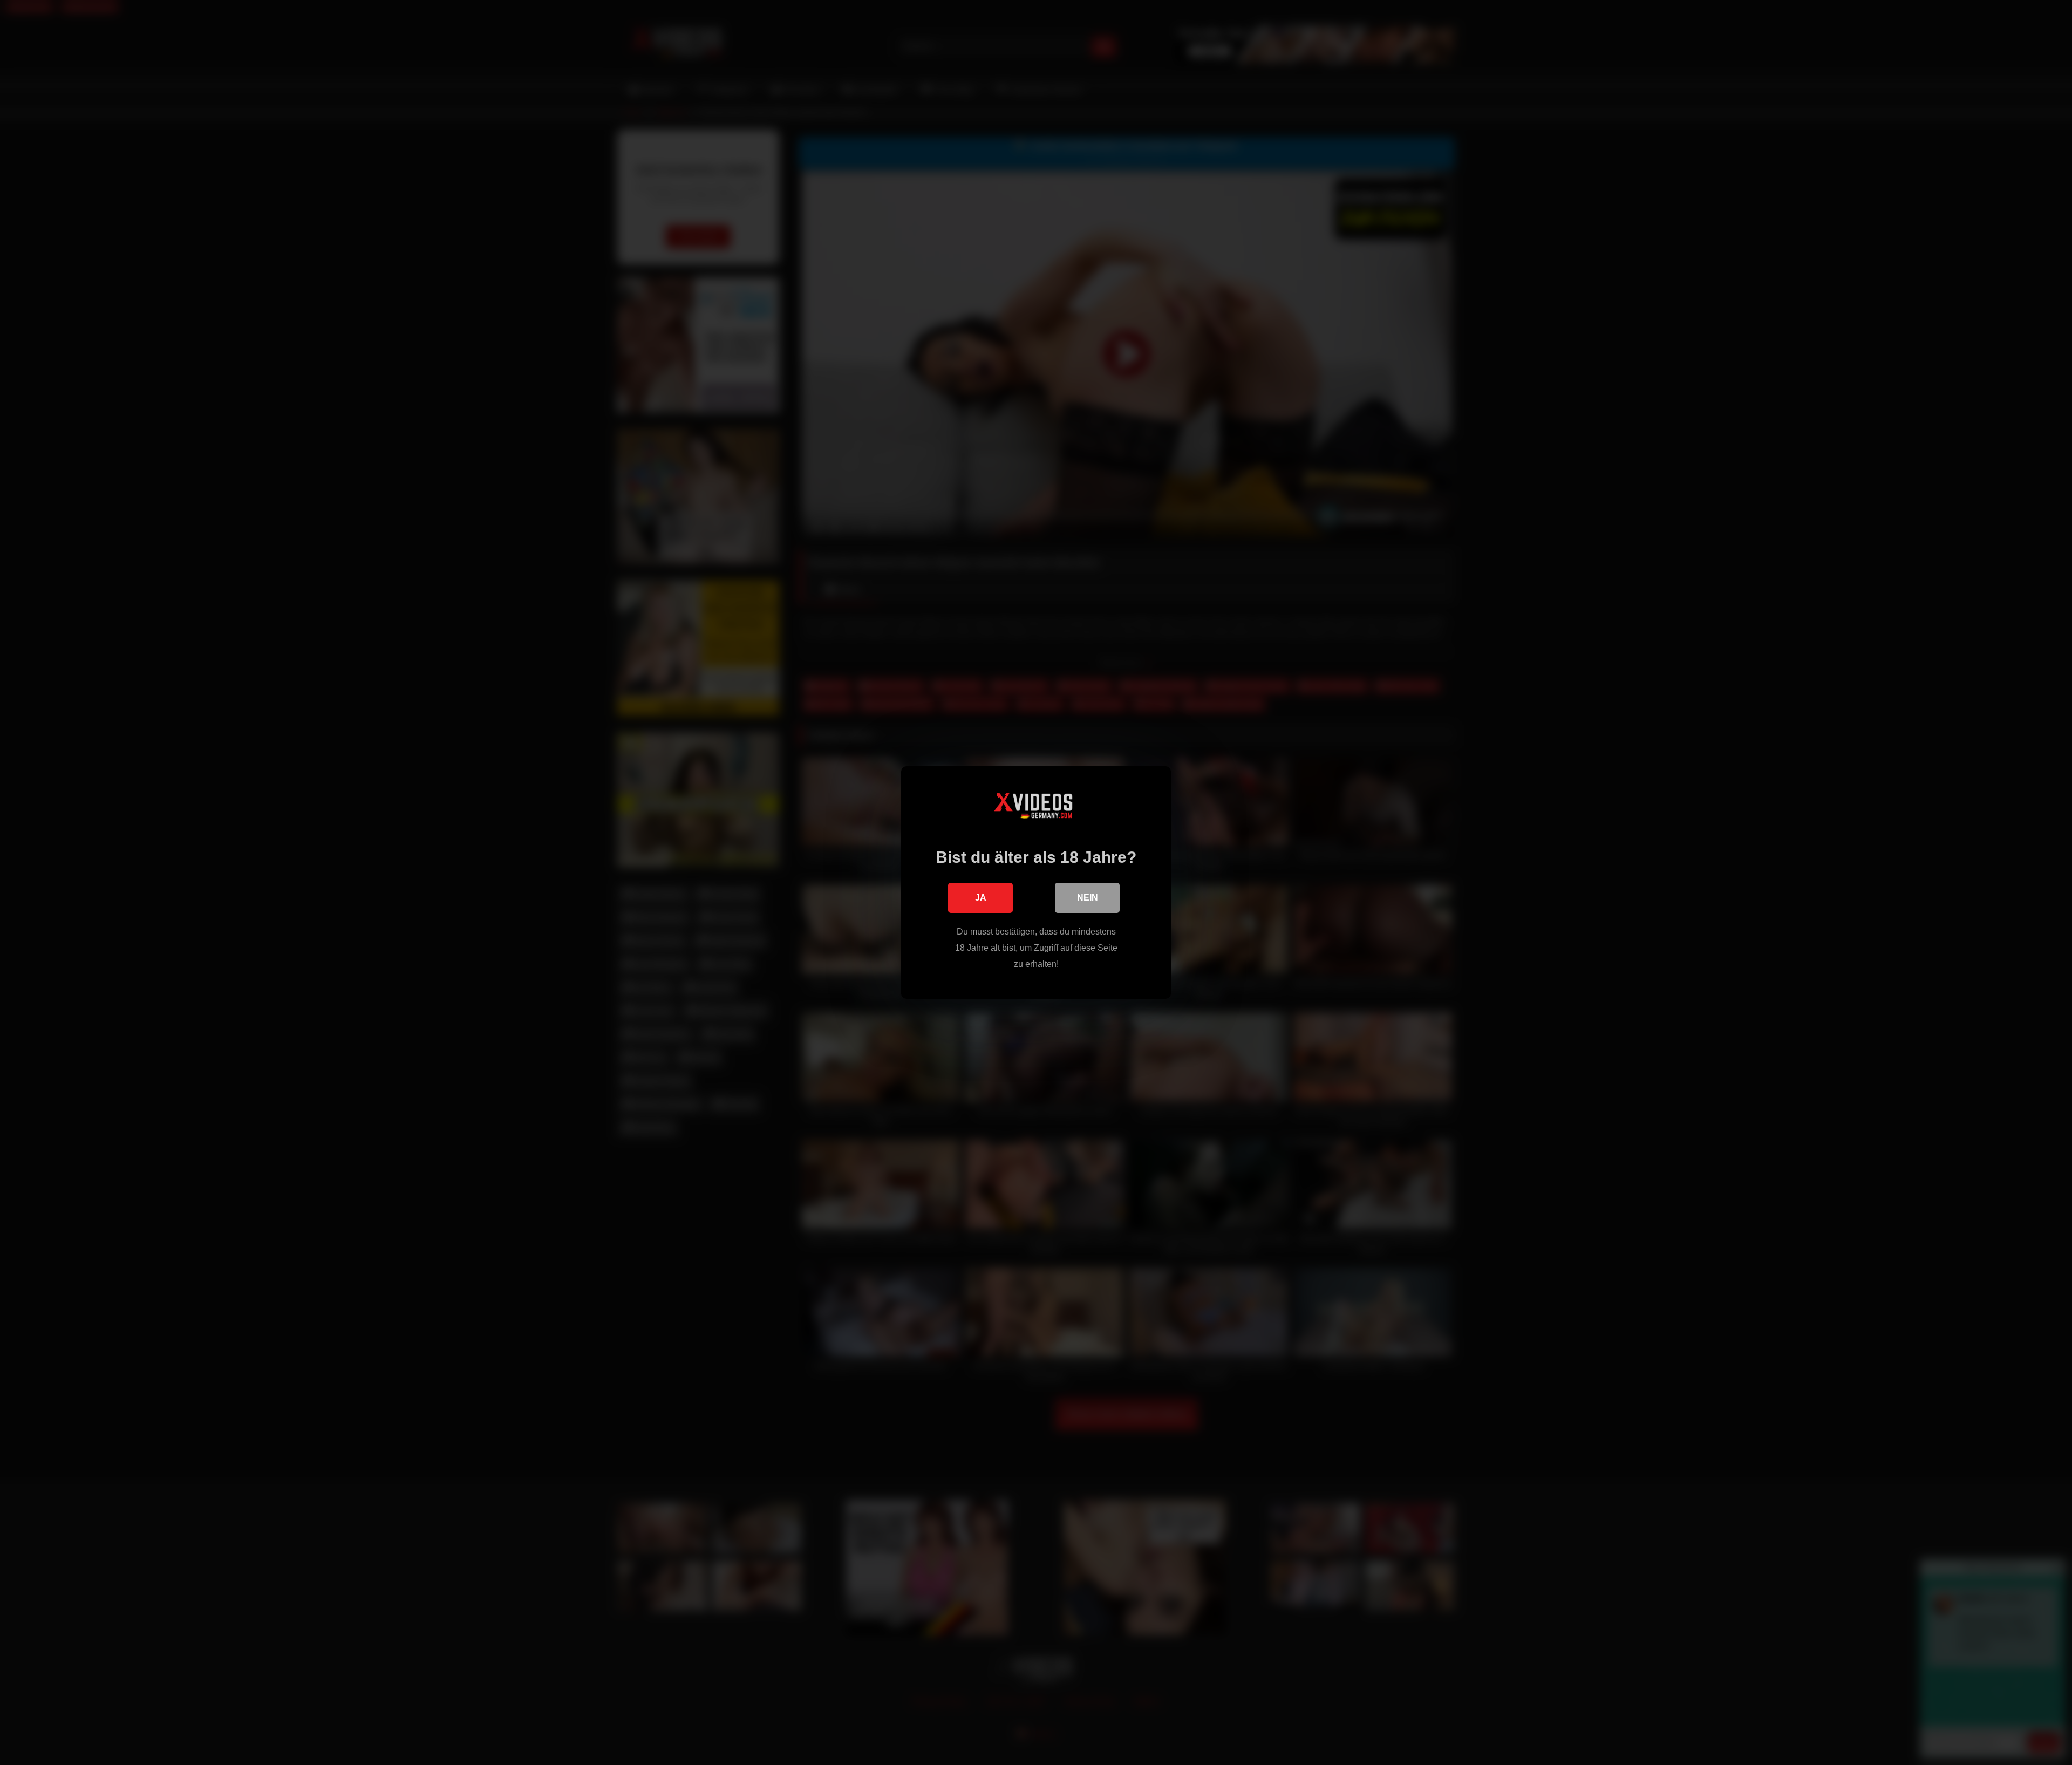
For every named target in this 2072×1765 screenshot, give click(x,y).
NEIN (1088, 898)
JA (981, 898)
